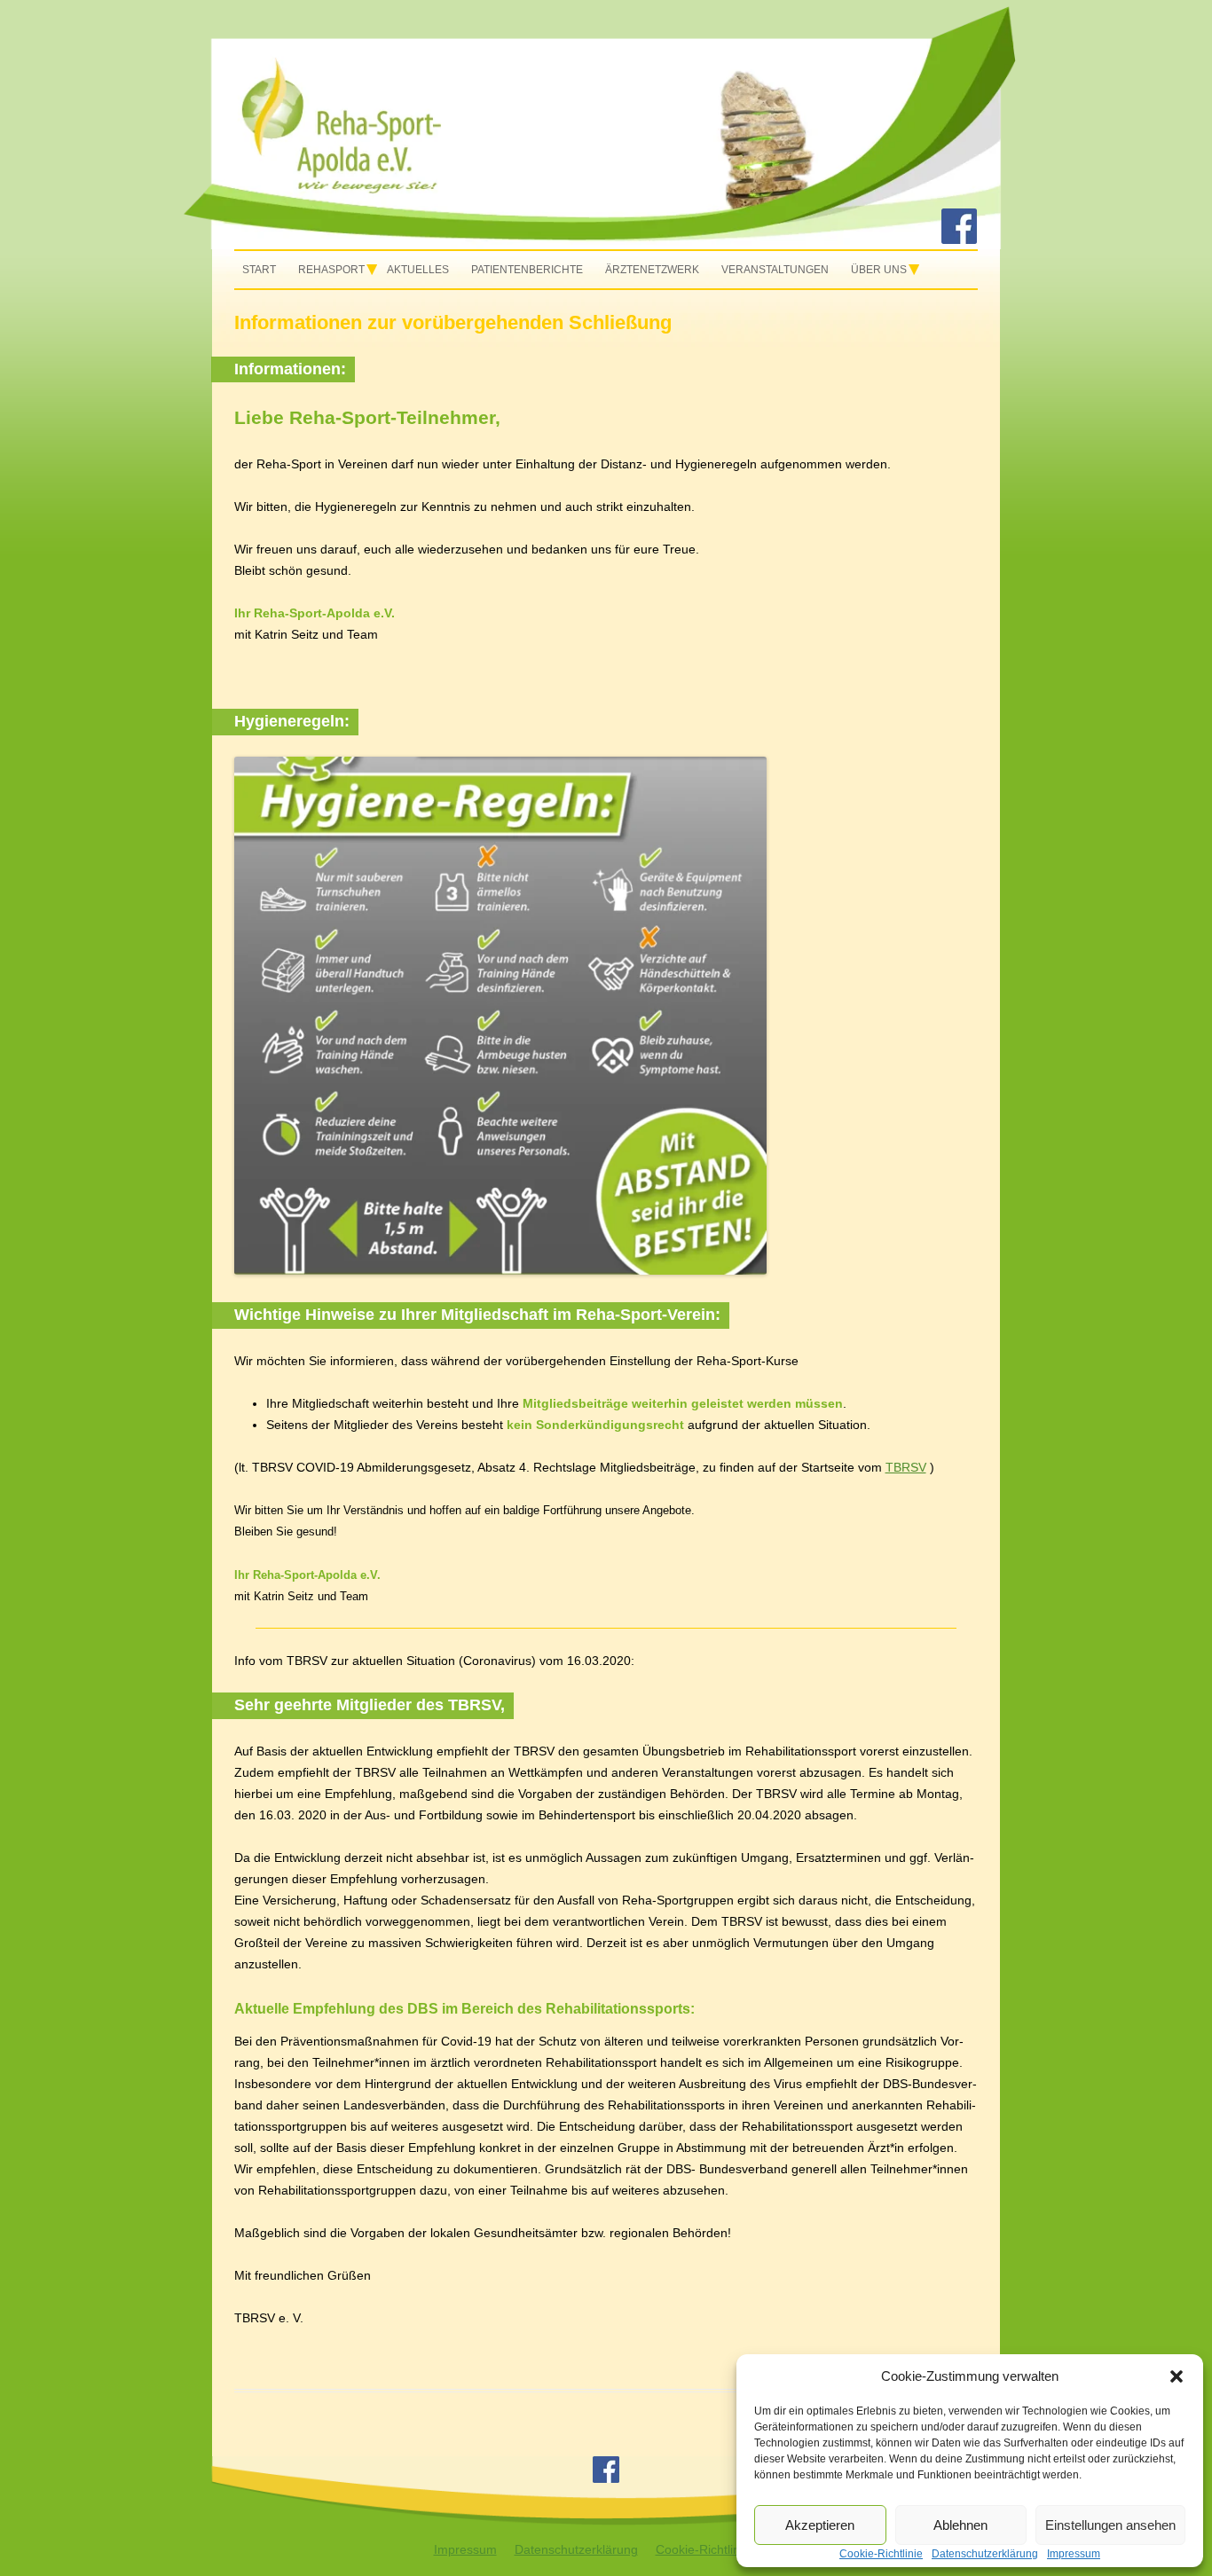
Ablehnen (960, 2525)
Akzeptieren (820, 2525)
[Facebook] (959, 240)
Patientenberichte (527, 270)
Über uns (879, 270)
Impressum (465, 2549)
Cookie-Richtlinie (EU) (717, 2549)
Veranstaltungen (775, 270)
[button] (1177, 2376)
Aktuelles (418, 270)
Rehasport (331, 270)
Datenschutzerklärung (576, 2549)
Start (259, 270)
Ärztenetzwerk (652, 270)
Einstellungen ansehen (1110, 2525)
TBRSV (906, 1467)
